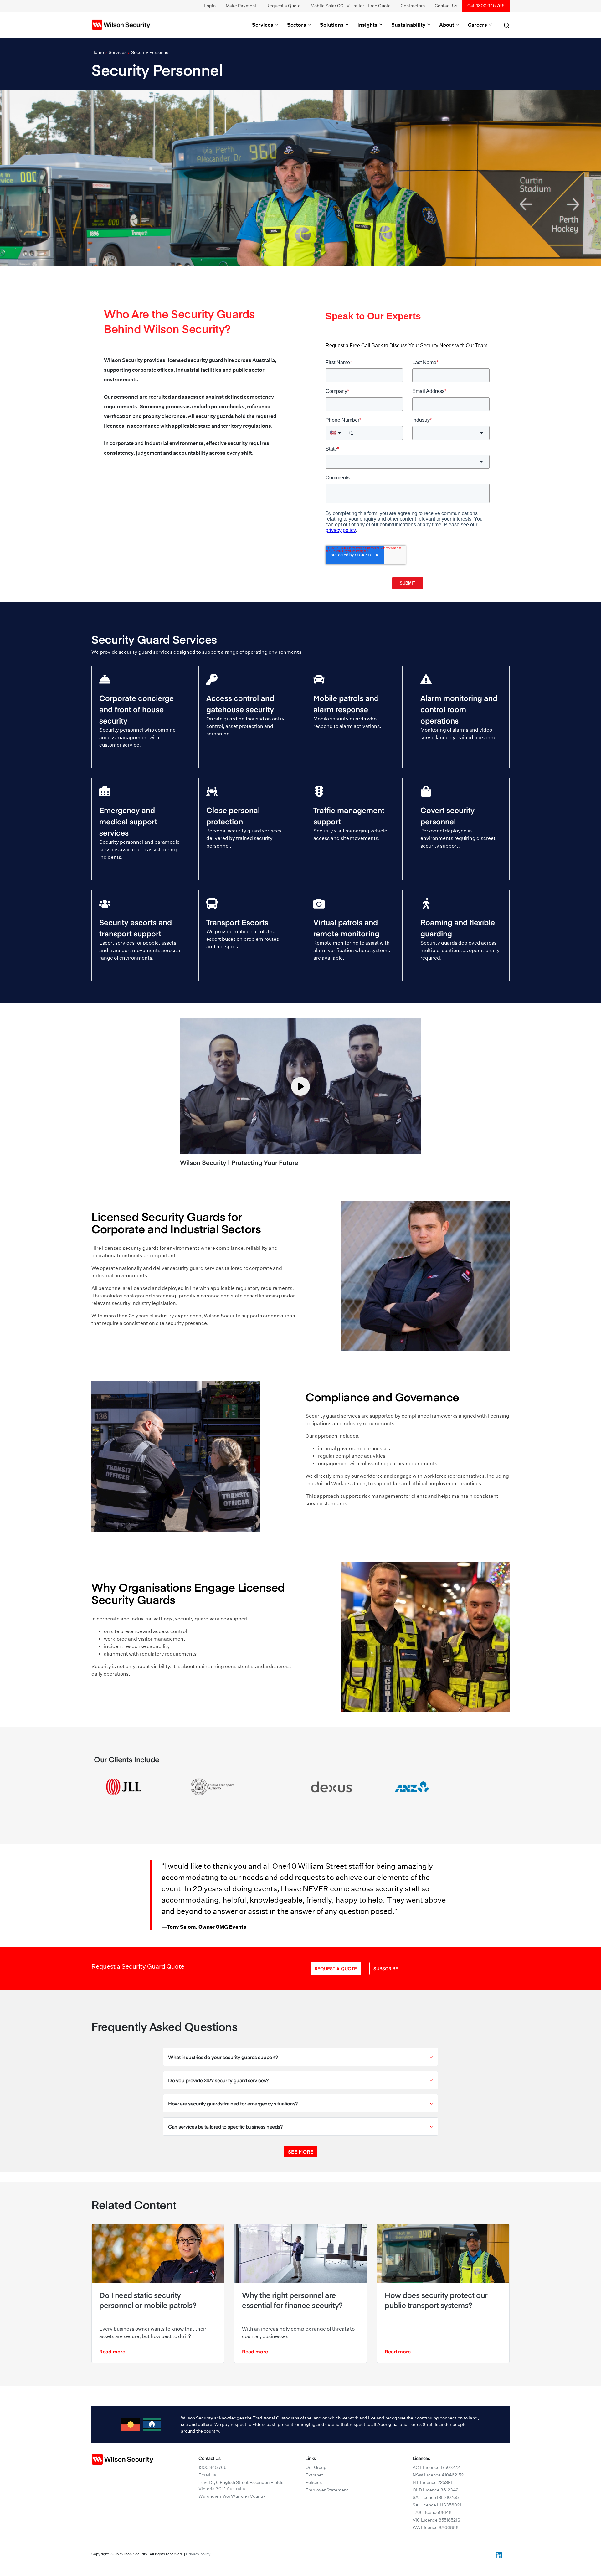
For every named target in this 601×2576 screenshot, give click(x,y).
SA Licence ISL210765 (436, 2497)
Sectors (297, 25)
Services (263, 25)
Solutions (332, 25)
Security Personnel (150, 52)
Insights (368, 25)
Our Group (316, 2467)
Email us (207, 2475)
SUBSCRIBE (386, 1968)
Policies (314, 2482)
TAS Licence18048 (432, 2512)
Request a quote (336, 1968)
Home (98, 52)
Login (210, 6)
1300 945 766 (213, 2467)
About (447, 25)
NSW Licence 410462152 (438, 2475)
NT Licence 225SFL (433, 2482)
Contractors (413, 6)
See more (301, 2151)
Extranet (314, 2475)
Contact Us (446, 6)
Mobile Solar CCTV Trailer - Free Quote (351, 6)
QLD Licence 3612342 (435, 2490)
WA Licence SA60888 (436, 2527)
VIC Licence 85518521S (436, 2520)
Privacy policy (198, 2554)
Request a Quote (283, 6)
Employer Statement (327, 2490)
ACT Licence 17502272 (436, 2467)
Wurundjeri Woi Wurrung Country (232, 2496)
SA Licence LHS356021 (437, 2505)
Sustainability (409, 25)
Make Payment (241, 6)
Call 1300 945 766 (486, 6)
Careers (478, 25)
